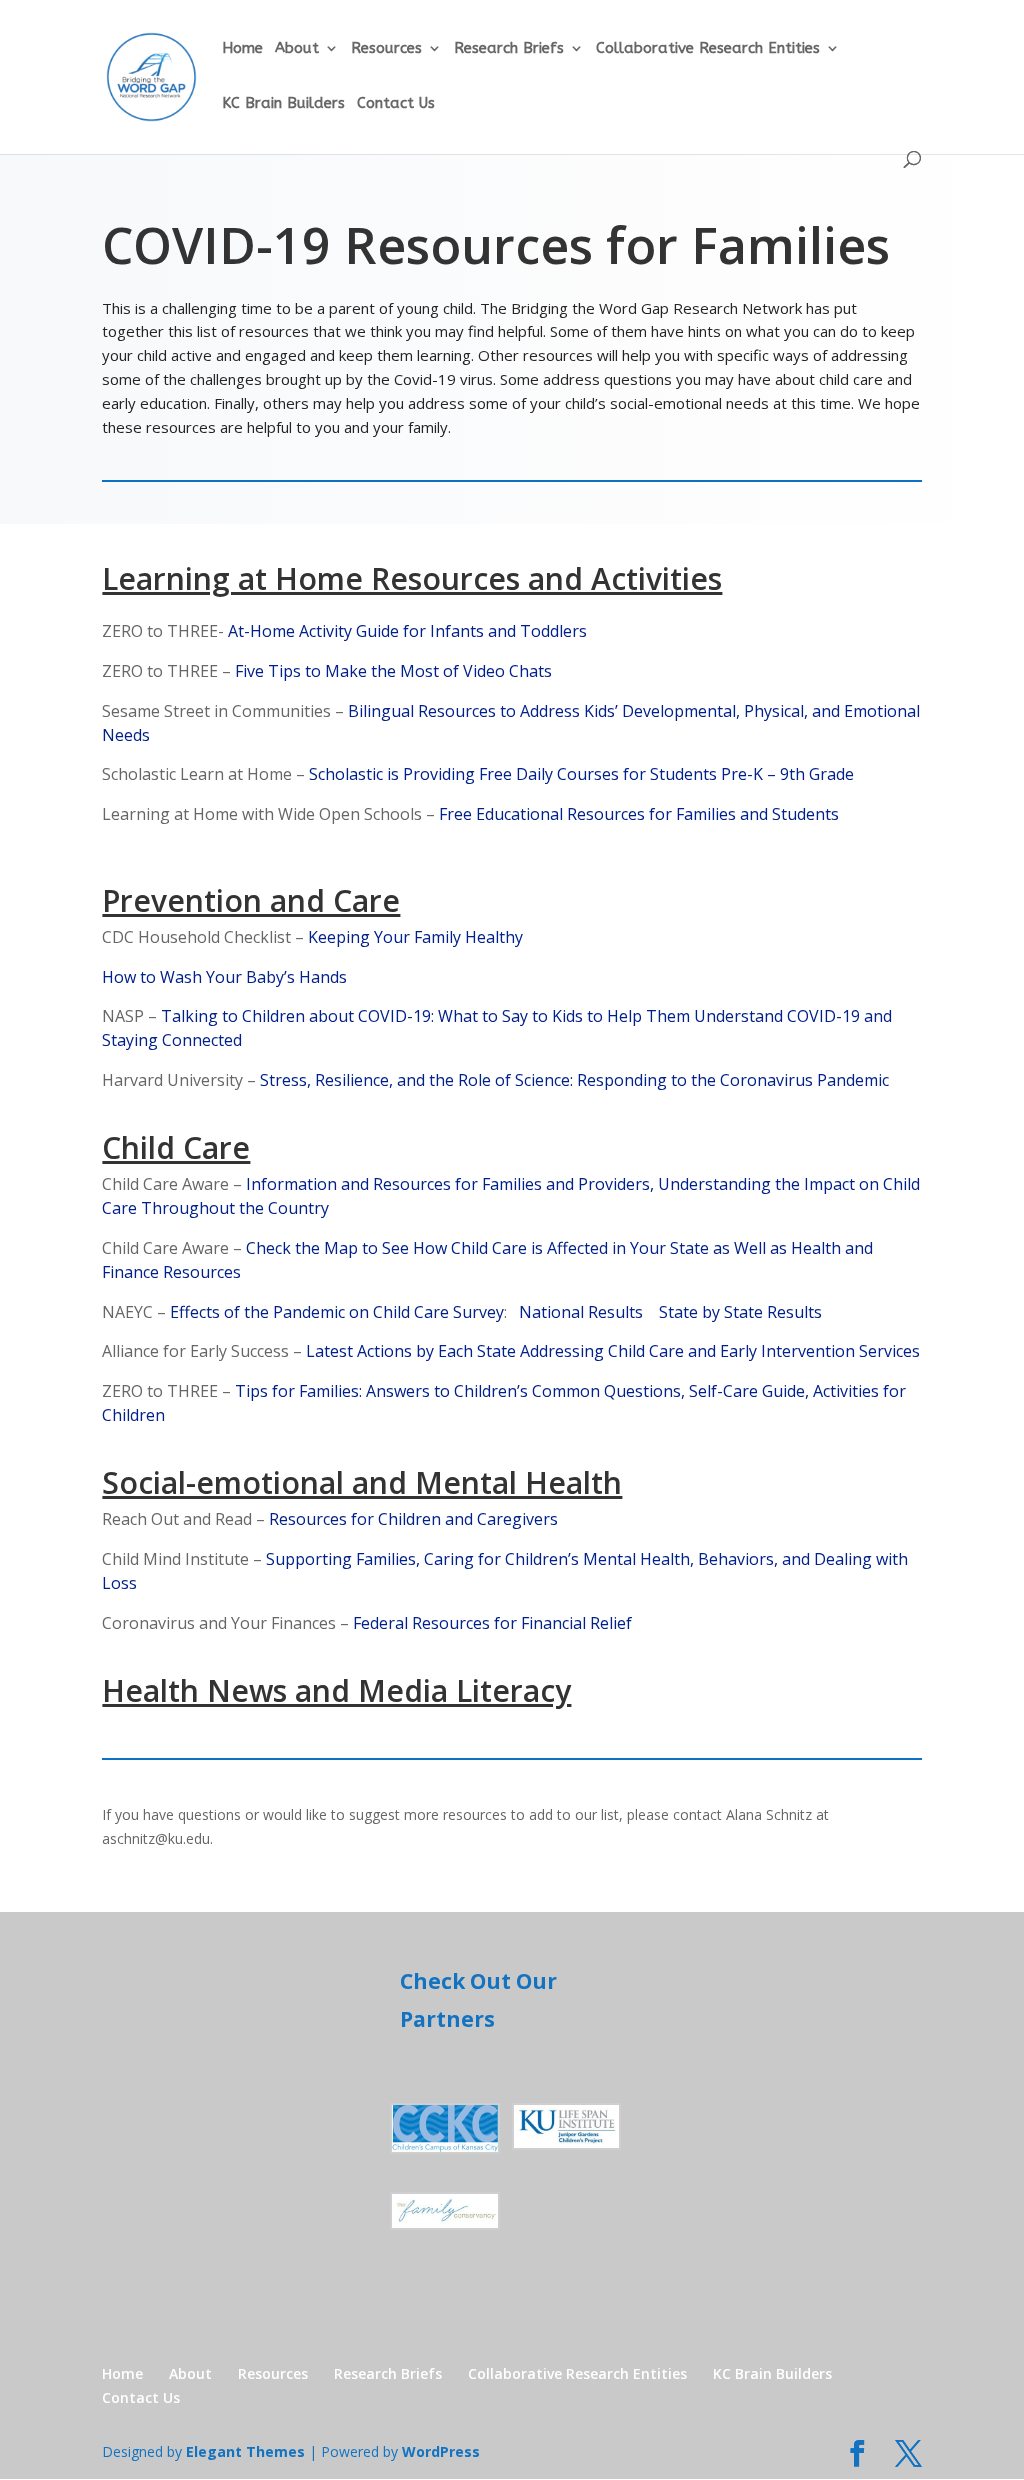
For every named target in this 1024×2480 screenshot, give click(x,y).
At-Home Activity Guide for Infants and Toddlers (407, 631)
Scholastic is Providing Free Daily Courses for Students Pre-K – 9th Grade (581, 774)
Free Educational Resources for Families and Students (639, 814)
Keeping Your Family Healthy (415, 937)
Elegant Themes (245, 2451)
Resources (386, 49)
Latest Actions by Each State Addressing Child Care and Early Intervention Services (613, 1351)
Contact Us (396, 104)
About (297, 49)
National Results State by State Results (664, 1312)
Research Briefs (509, 49)
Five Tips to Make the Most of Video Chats (393, 671)
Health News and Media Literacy (336, 1690)
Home (242, 49)
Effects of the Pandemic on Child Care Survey (337, 1312)
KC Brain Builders (283, 104)
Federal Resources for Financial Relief (492, 1623)
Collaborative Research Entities (708, 49)
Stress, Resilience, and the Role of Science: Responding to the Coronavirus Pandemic (572, 1080)
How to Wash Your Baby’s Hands (224, 977)
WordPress (441, 2451)
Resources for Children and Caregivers (413, 1519)
